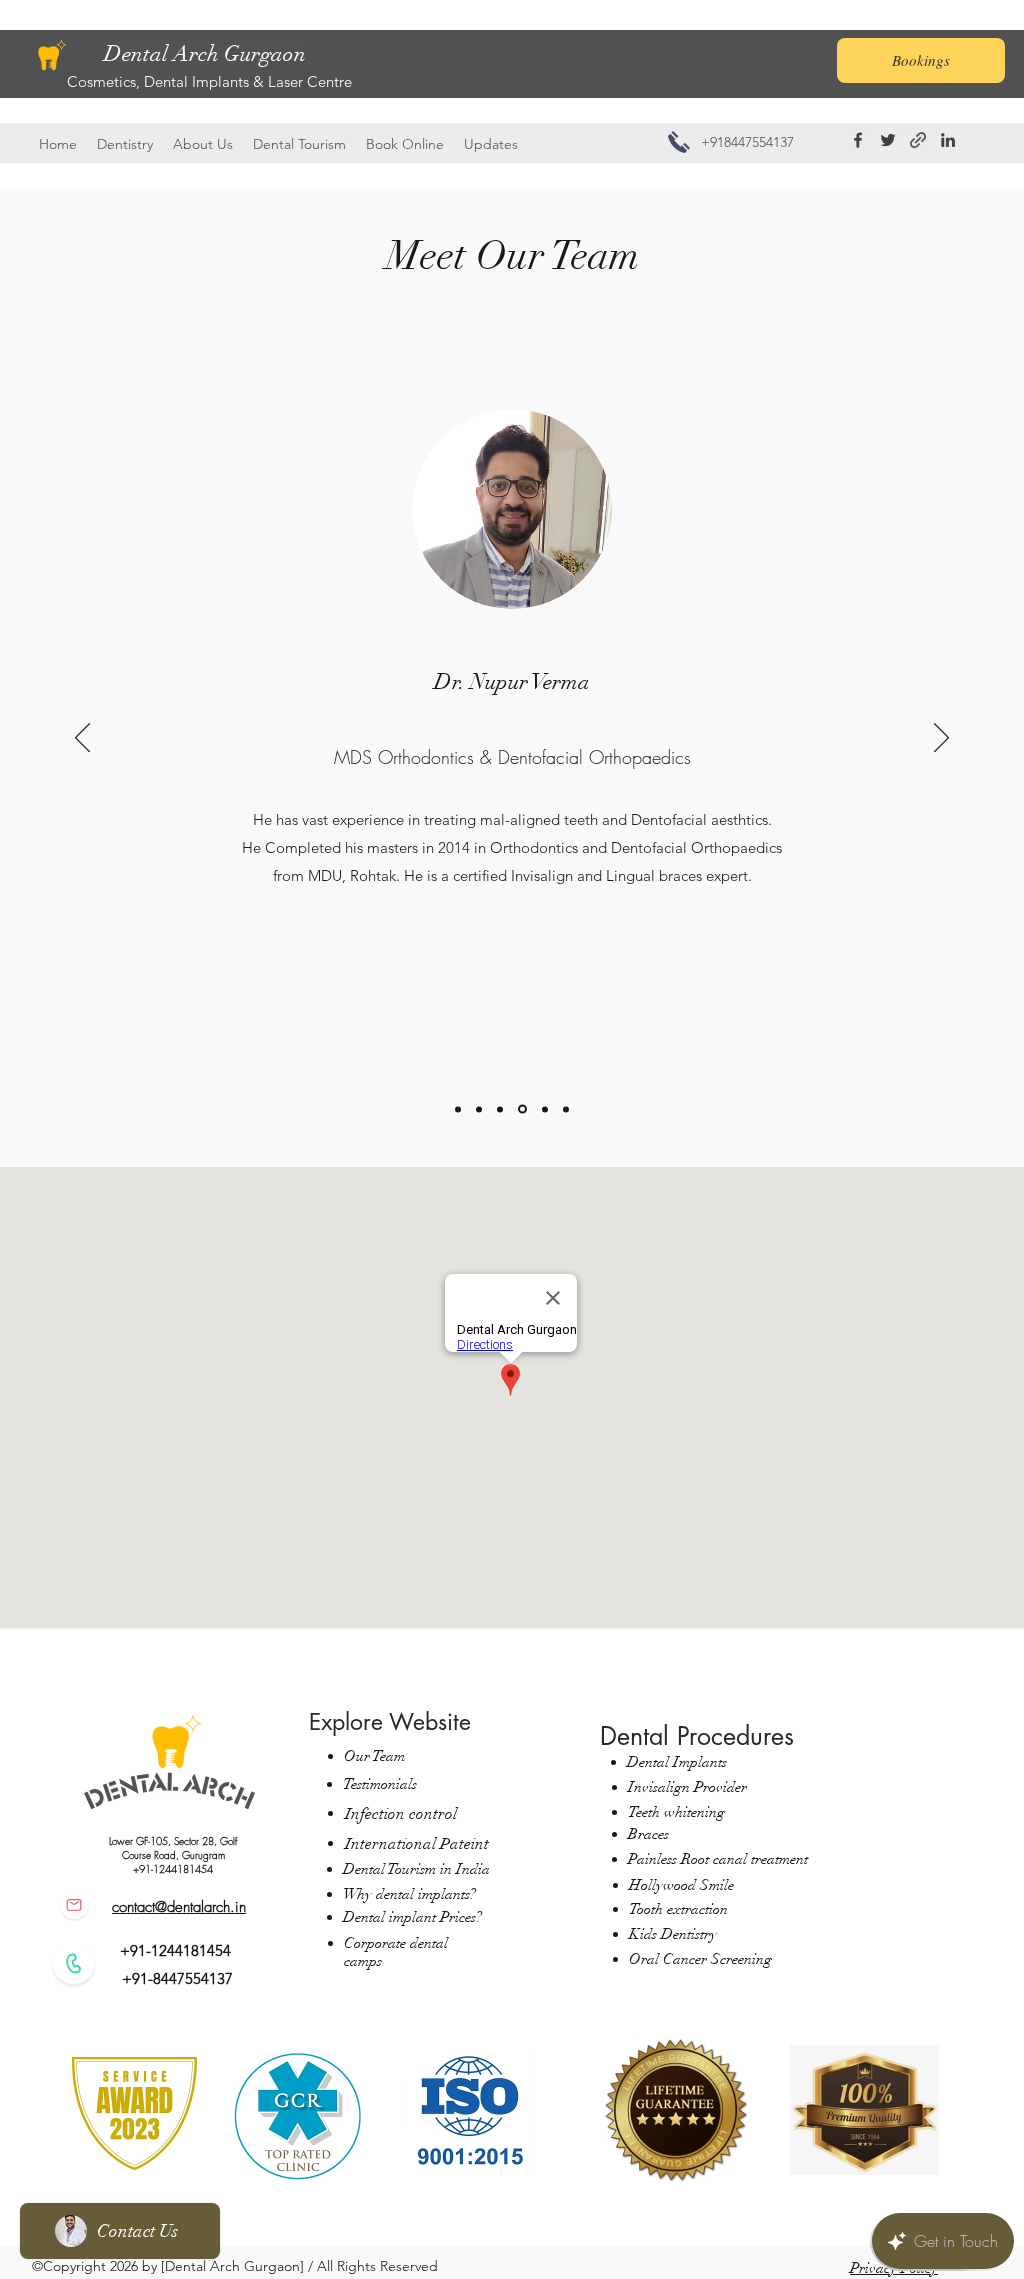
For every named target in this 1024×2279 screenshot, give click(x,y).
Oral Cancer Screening (702, 1959)
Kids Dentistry (673, 1934)
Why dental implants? (409, 1894)
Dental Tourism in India (416, 1869)
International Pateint (417, 1844)
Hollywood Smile (681, 1885)
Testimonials (380, 1784)
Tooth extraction (678, 1909)
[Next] (941, 739)
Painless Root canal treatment (718, 1859)
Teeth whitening (676, 1812)
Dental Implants (677, 1762)
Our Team (374, 1756)
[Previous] (82, 739)
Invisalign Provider (687, 1787)
